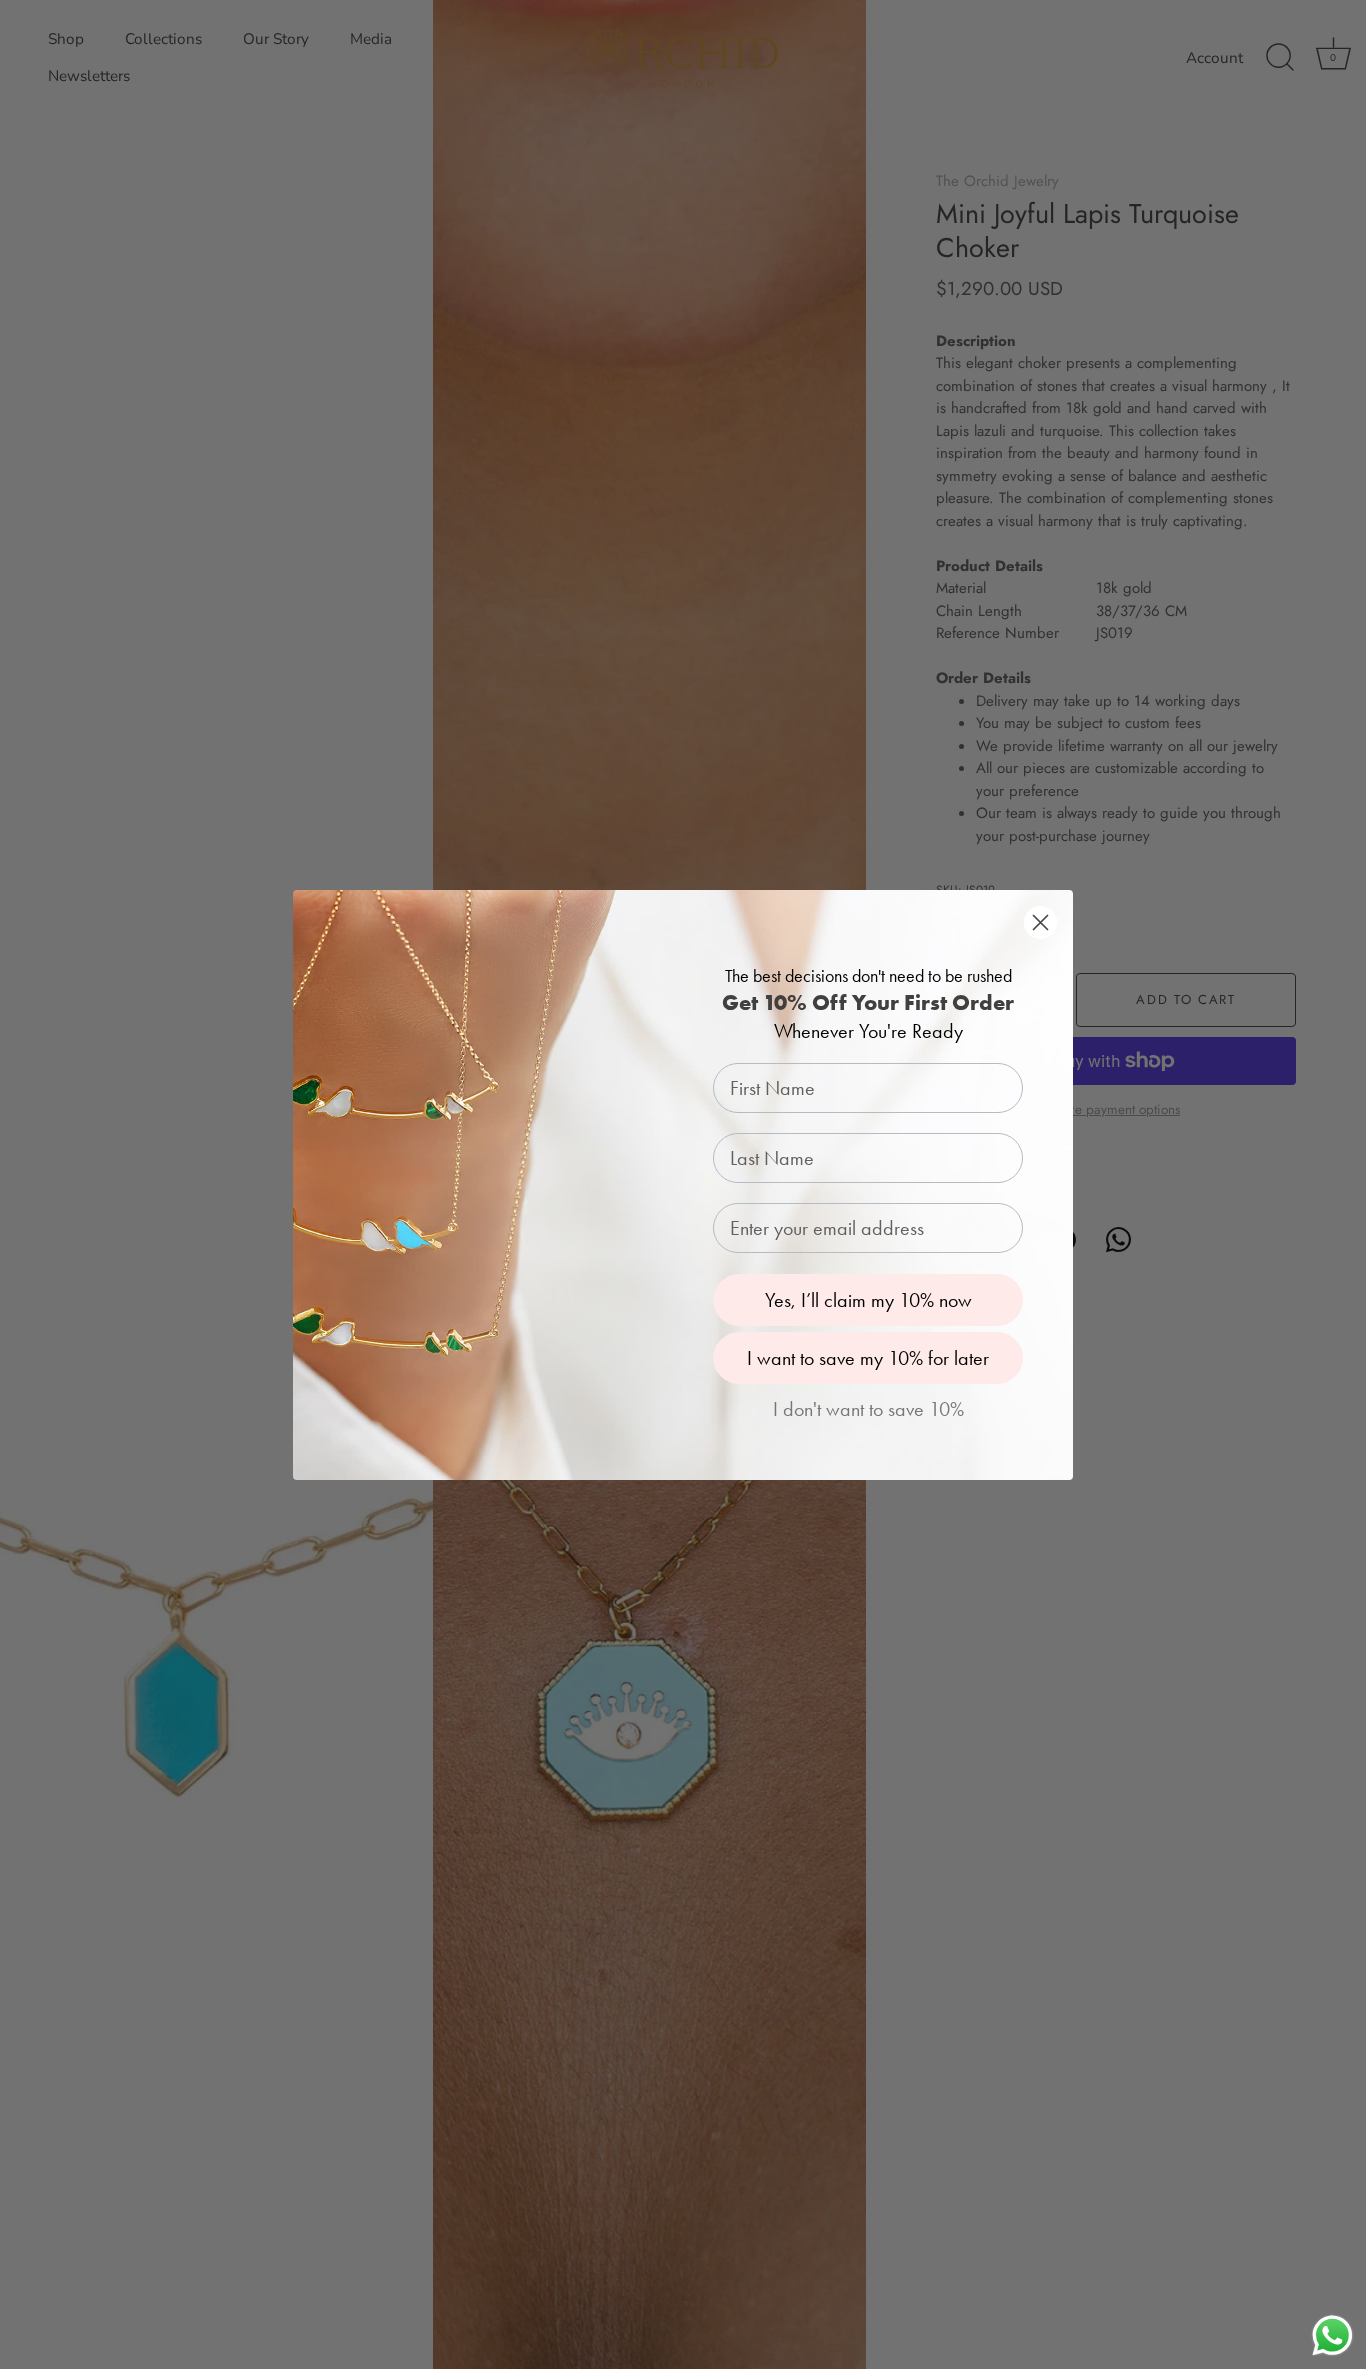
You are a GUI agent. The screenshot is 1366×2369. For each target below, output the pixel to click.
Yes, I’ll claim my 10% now (868, 1300)
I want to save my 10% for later (868, 1358)
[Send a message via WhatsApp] (1332, 2335)
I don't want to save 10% (868, 1409)
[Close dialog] (1040, 922)
